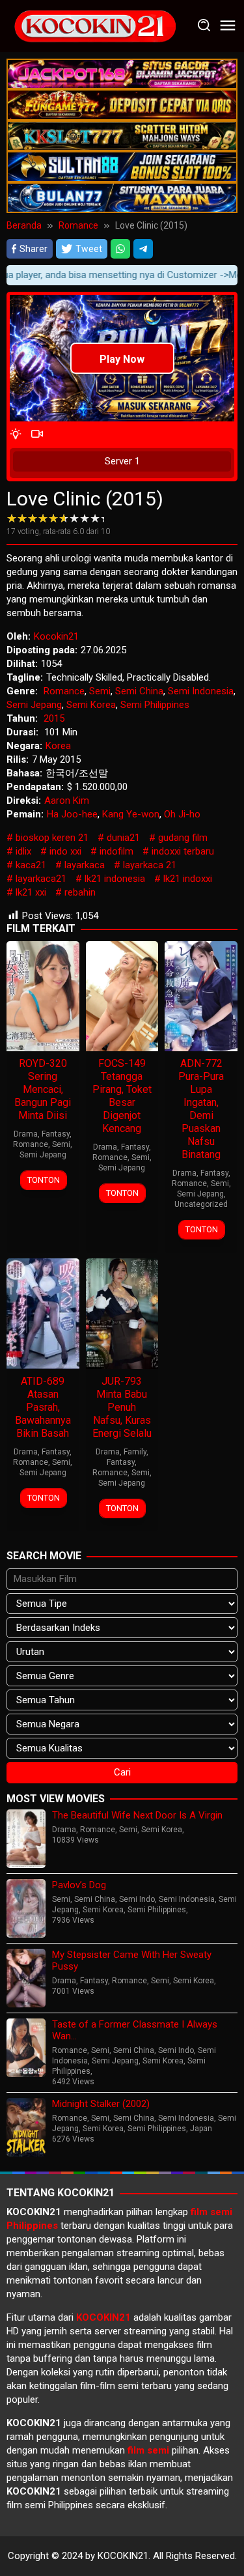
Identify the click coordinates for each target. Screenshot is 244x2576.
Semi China (139, 691)
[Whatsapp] (120, 249)
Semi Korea (91, 705)
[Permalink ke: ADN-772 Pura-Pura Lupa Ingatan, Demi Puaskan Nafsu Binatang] (201, 995)
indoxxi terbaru (183, 851)
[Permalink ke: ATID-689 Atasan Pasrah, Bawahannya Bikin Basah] (43, 1313)
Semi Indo (137, 1899)
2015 (54, 718)
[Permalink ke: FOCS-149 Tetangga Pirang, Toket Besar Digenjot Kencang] (122, 995)
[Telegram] (143, 249)
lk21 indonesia (115, 879)
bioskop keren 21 (52, 838)
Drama (26, 1134)
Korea (58, 746)
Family (135, 1452)
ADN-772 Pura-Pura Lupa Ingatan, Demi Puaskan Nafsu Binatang (201, 1109)
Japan (201, 2129)
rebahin (80, 892)
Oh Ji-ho (182, 814)
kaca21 (31, 865)
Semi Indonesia (201, 691)
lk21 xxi (31, 892)
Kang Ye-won (131, 814)
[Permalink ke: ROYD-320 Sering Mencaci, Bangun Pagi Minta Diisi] (43, 995)
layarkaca (85, 865)
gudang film (183, 838)
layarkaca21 (41, 879)
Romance (64, 691)
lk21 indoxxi (188, 879)
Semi (100, 691)
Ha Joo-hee (72, 814)
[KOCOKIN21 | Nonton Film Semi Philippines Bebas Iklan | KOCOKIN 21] (94, 25)
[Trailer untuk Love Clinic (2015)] (37, 435)
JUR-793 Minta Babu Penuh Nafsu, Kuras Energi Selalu (122, 1407)
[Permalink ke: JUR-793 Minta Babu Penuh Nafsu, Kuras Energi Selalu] (122, 1313)
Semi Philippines (155, 705)
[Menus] (228, 26)
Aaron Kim (67, 800)
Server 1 (122, 461)
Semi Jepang (34, 705)
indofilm (116, 851)
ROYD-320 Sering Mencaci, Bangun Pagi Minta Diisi (43, 1089)
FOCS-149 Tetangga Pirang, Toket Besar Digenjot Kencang (122, 1096)
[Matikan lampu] (16, 435)
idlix (23, 851)
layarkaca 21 (150, 865)
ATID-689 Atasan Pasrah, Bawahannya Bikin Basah (43, 1407)
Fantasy (56, 1134)
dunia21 (123, 838)
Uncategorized (201, 1204)
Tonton (44, 1180)
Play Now (122, 359)
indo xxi (65, 851)
